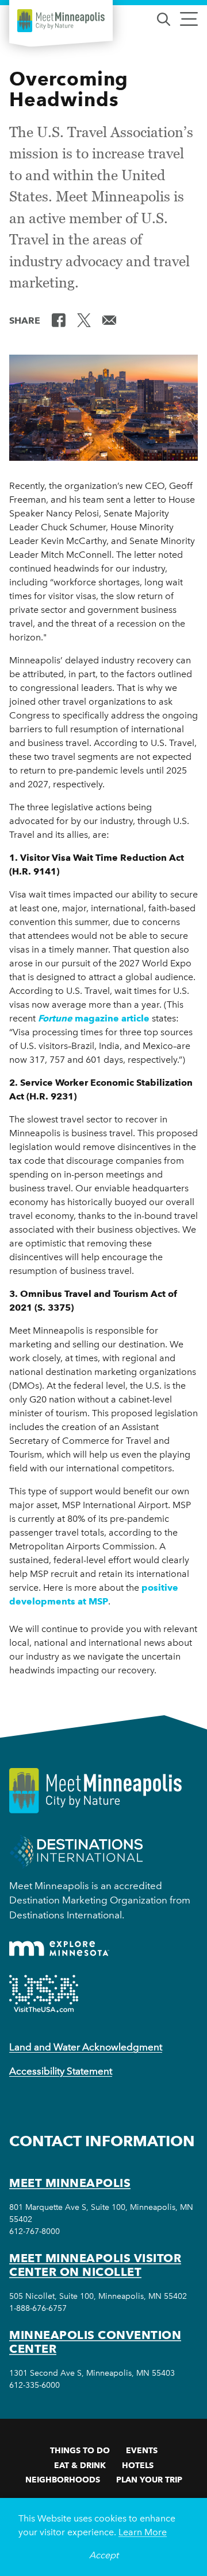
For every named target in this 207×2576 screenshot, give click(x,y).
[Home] (61, 21)
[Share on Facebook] (59, 320)
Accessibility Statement (61, 2071)
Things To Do (80, 2450)
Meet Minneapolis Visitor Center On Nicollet (95, 2265)
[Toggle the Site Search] (164, 18)
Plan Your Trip (149, 2480)
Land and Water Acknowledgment (86, 2047)
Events (142, 2450)
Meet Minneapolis (70, 2183)
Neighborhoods (63, 2480)
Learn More (143, 2532)
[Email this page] (109, 320)
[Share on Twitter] (84, 320)
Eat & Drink (80, 2465)
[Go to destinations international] (76, 1851)
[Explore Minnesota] (59, 1948)
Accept (104, 2555)
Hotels (138, 2465)
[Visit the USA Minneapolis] (44, 1994)
